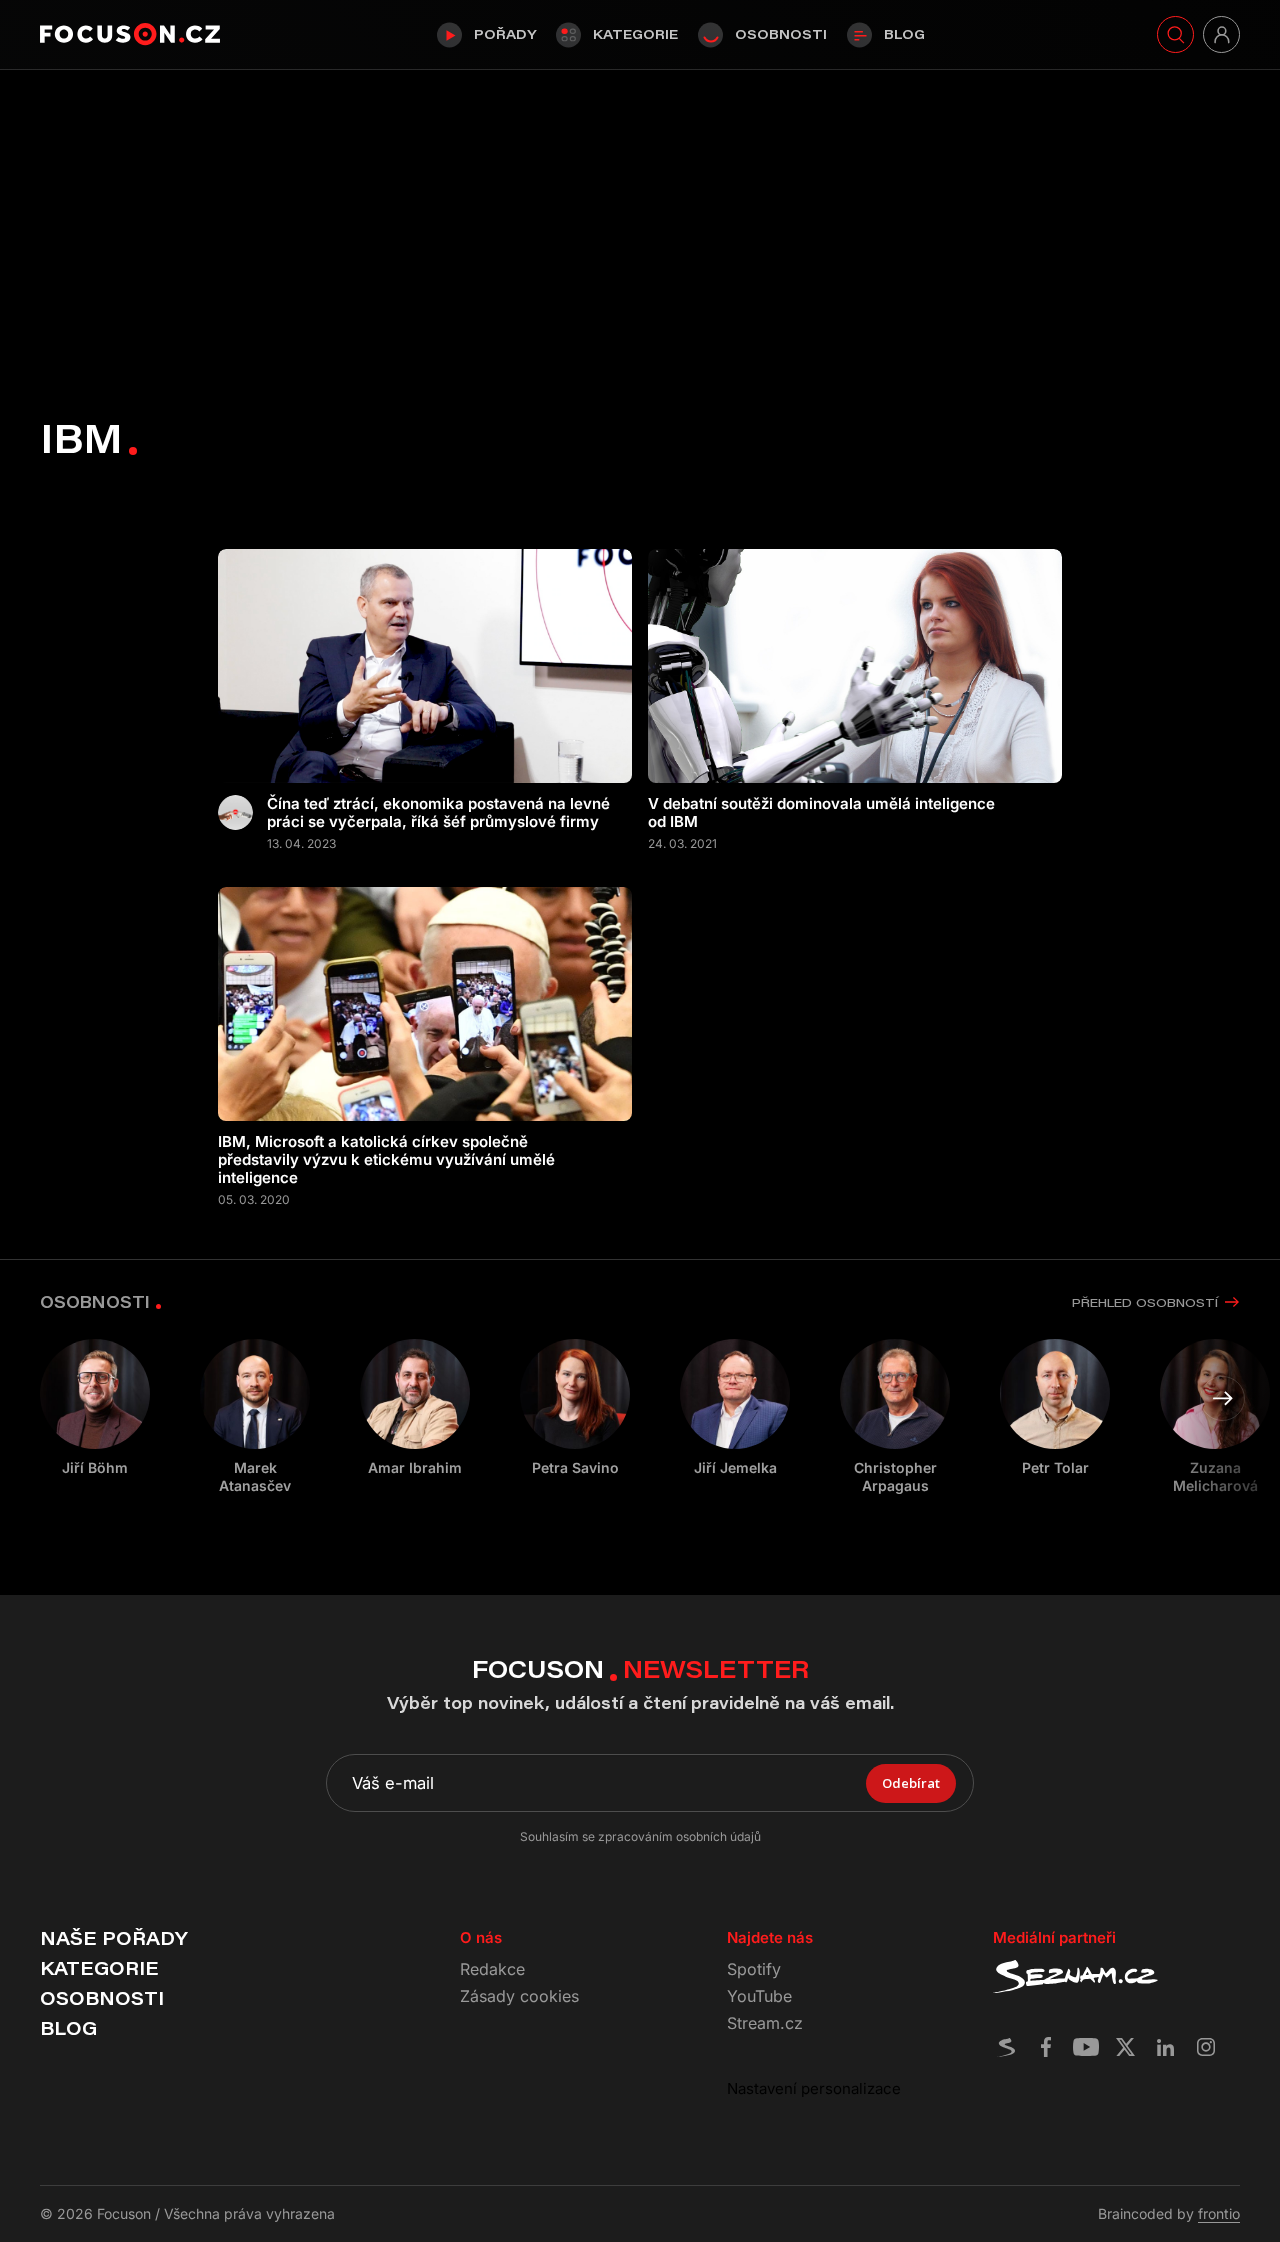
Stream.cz (765, 2023)
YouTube (759, 1996)
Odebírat (911, 1783)
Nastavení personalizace (814, 2088)
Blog (904, 34)
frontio (1219, 2213)
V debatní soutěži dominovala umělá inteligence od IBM (821, 813)
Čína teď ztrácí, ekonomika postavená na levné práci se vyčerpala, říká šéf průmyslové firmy (438, 813)
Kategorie (635, 34)
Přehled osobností (1145, 1302)
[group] (255, 1417)
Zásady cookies (519, 1996)
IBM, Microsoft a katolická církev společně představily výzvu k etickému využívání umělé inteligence (386, 1160)
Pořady (505, 34)
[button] (1222, 1398)
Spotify (754, 1969)
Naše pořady (113, 1938)
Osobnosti (781, 34)
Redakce (492, 1969)
